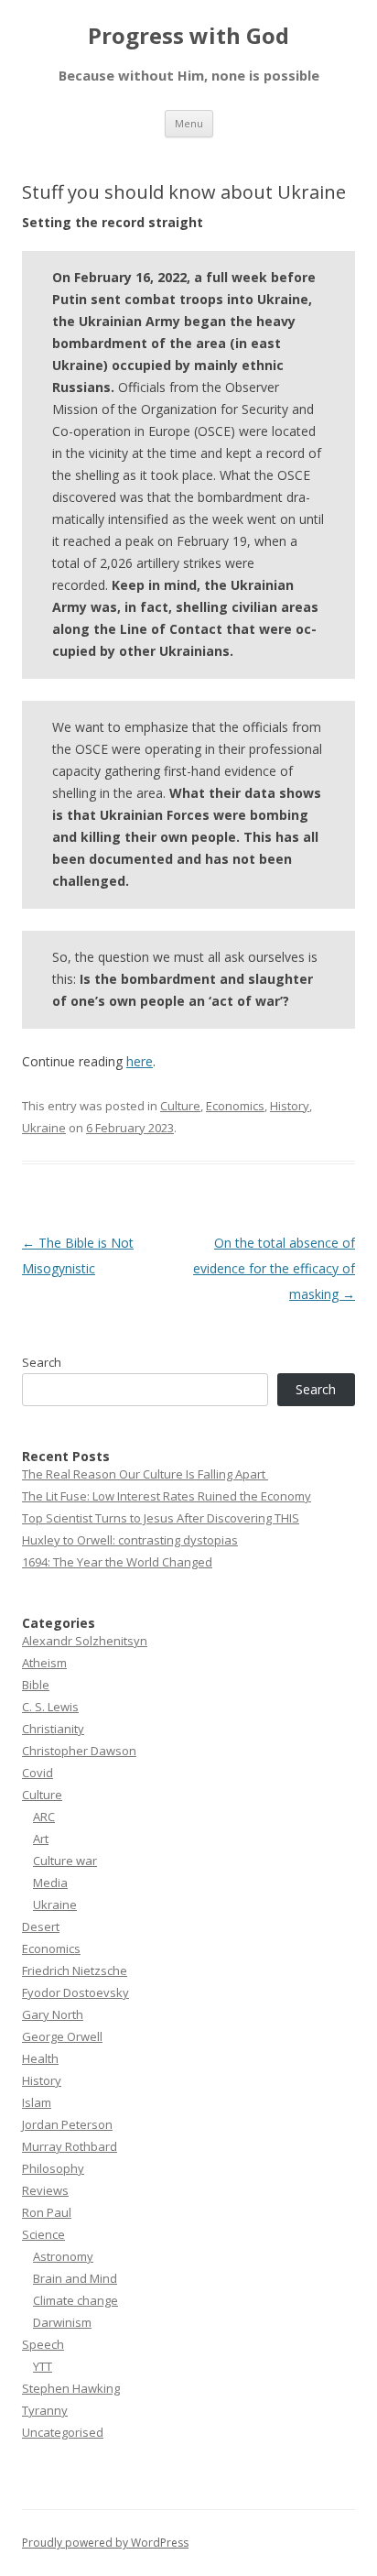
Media (50, 1883)
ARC (44, 1817)
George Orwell (62, 2036)
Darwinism (62, 2322)
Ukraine (44, 1128)
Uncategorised (63, 2432)
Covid (38, 1773)
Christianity (53, 1729)
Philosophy (53, 2168)
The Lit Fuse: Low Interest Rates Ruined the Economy (167, 1496)
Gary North (53, 2014)
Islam (37, 2102)
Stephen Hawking (71, 2388)
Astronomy (63, 2256)
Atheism (44, 1663)
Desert (41, 1927)
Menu (189, 123)
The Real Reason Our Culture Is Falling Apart (145, 1474)
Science (43, 2234)
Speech (43, 2344)
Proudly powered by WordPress (105, 2543)
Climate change (75, 2300)
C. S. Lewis (50, 1707)
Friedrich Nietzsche (75, 1970)
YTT (43, 2366)
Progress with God (188, 36)
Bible (36, 1685)
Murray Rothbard (70, 2146)
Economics (235, 1106)
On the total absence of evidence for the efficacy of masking (274, 1268)
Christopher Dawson (79, 1751)
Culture (180, 1106)
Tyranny (45, 2410)
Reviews (45, 2190)
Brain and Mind (75, 2278)
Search (42, 1362)
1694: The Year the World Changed (117, 1562)
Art (41, 1839)
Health (40, 2058)
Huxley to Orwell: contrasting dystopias (130, 1540)
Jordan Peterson (67, 2124)
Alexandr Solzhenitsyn (85, 1641)
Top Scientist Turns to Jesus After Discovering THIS (161, 1518)
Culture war (65, 1861)
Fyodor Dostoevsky (75, 1992)
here (140, 1061)
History (290, 1106)
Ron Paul (47, 2212)
